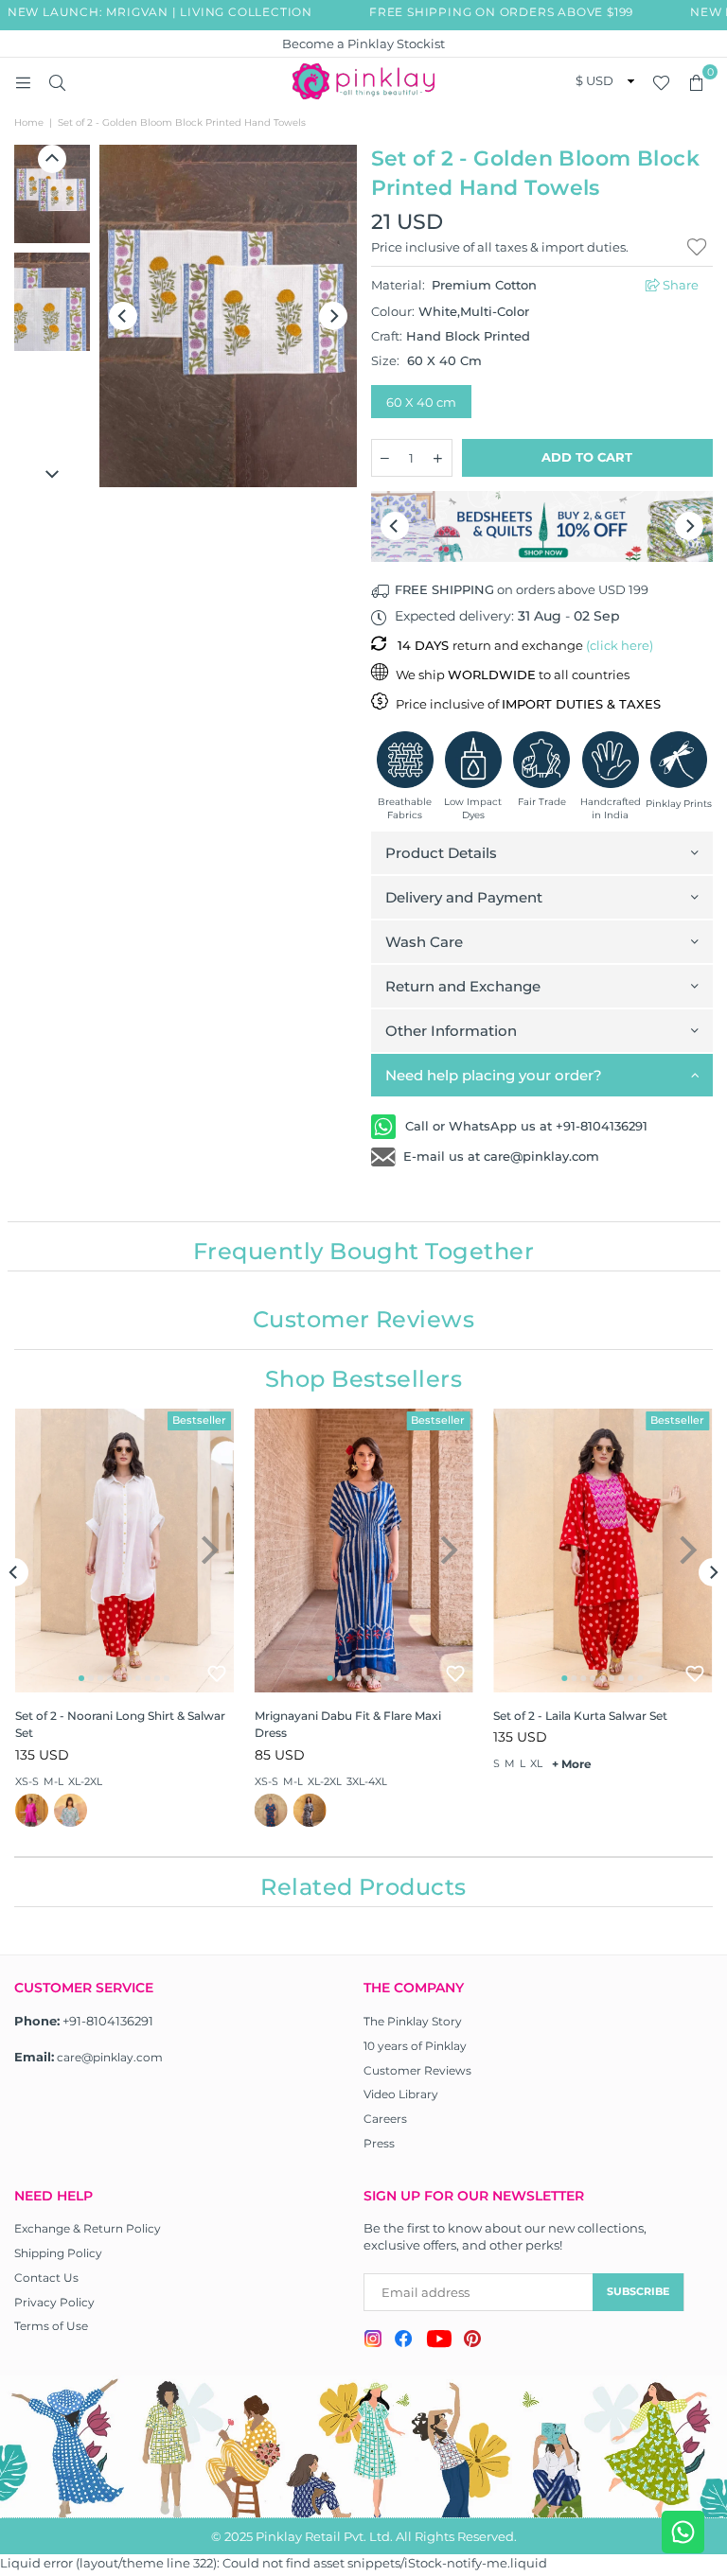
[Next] (333, 316)
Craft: (451, 336)
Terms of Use (51, 2326)
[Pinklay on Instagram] (373, 2341)
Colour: (450, 311)
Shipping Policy (58, 2253)
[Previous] (123, 316)
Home (29, 123)
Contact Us (46, 2278)
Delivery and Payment (464, 897)
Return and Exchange (463, 986)
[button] (696, 81)
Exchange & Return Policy (88, 2228)
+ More (572, 1764)
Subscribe (638, 2291)
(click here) (620, 645)
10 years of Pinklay (415, 2046)
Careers (385, 2119)
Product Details (441, 853)
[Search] (57, 81)
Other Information (451, 1031)
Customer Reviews (417, 2070)
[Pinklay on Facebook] (404, 2341)
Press (379, 2143)
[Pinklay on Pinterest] (472, 2341)
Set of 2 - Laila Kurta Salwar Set (580, 1716)
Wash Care (424, 942)
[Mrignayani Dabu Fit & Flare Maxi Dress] (364, 1551)
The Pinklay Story (413, 2021)
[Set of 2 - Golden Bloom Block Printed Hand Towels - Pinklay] (52, 194)
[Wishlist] (661, 81)
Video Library (401, 2094)
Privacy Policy (54, 2302)
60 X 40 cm (421, 402)
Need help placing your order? (494, 1075)
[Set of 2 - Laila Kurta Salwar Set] (603, 1551)
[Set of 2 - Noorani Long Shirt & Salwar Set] (124, 1551)
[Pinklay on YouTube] (439, 2341)
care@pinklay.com (110, 2057)
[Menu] (23, 81)
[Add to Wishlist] (217, 1674)
